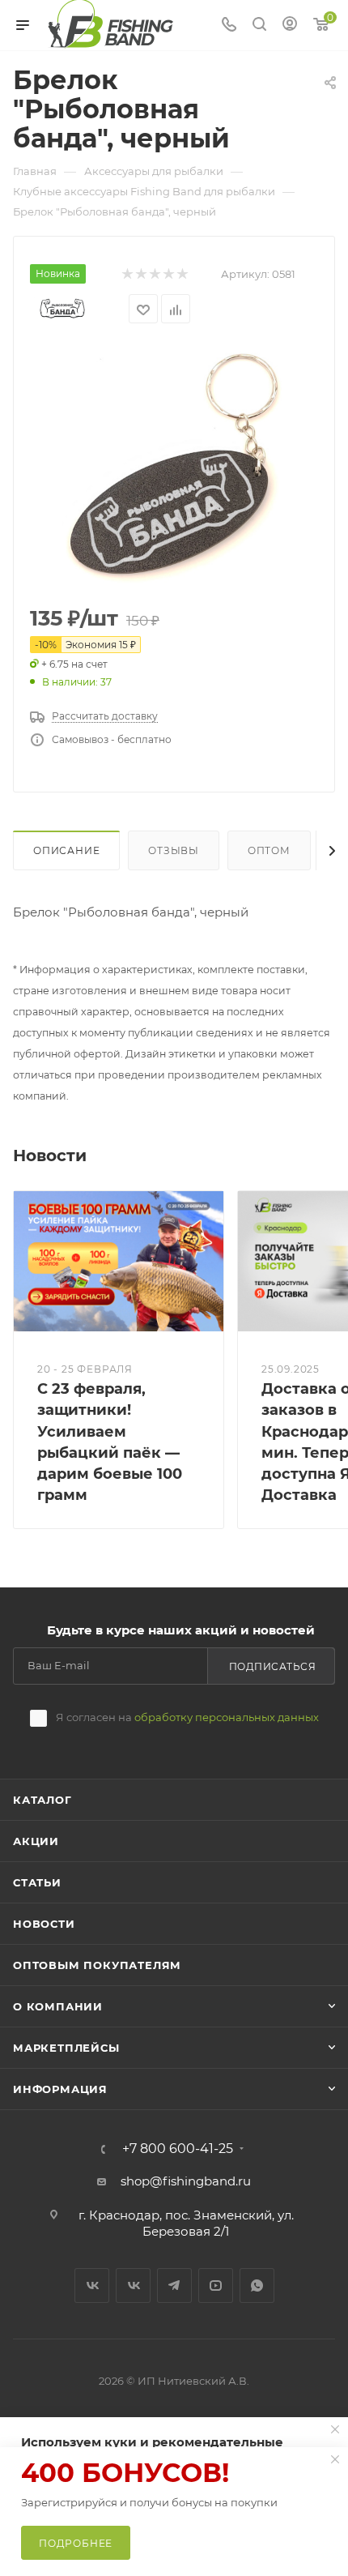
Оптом (269, 850)
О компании (58, 2006)
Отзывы (174, 850)
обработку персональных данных (227, 1717)
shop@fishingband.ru (186, 2181)
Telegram (174, 2286)
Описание (66, 850)
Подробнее (76, 2543)
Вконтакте (92, 2286)
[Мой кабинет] (290, 26)
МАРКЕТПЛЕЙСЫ (66, 2048)
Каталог (42, 1800)
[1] (174, 466)
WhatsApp (257, 2286)
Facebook (133, 2286)
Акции (36, 1841)
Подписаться (273, 1666)
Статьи (37, 1882)
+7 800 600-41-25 (178, 2149)
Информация (60, 2089)
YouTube (216, 2286)
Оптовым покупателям (97, 1965)
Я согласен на (187, 1717)
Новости (44, 1924)
